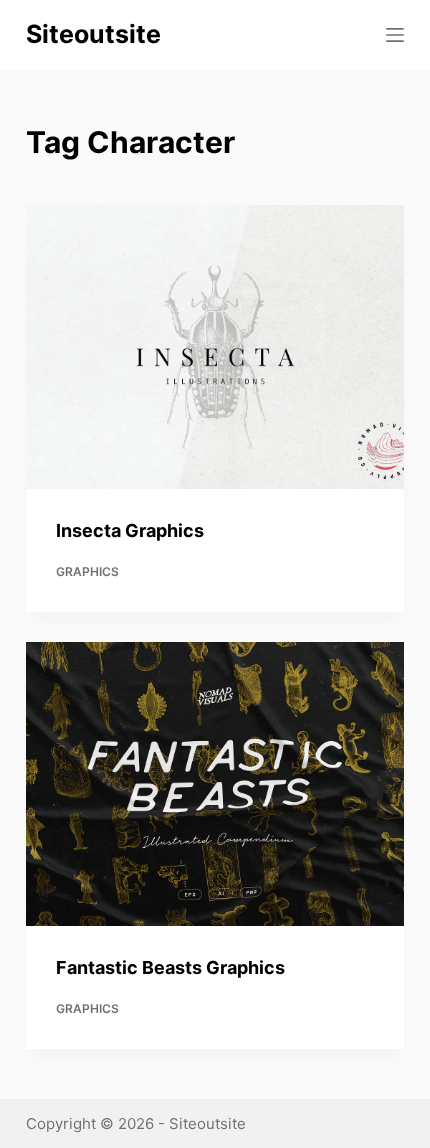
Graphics (87, 571)
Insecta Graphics (130, 530)
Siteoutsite (93, 34)
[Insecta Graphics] (215, 347)
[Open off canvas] (395, 35)
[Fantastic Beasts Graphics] (215, 784)
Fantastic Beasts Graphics (170, 967)
